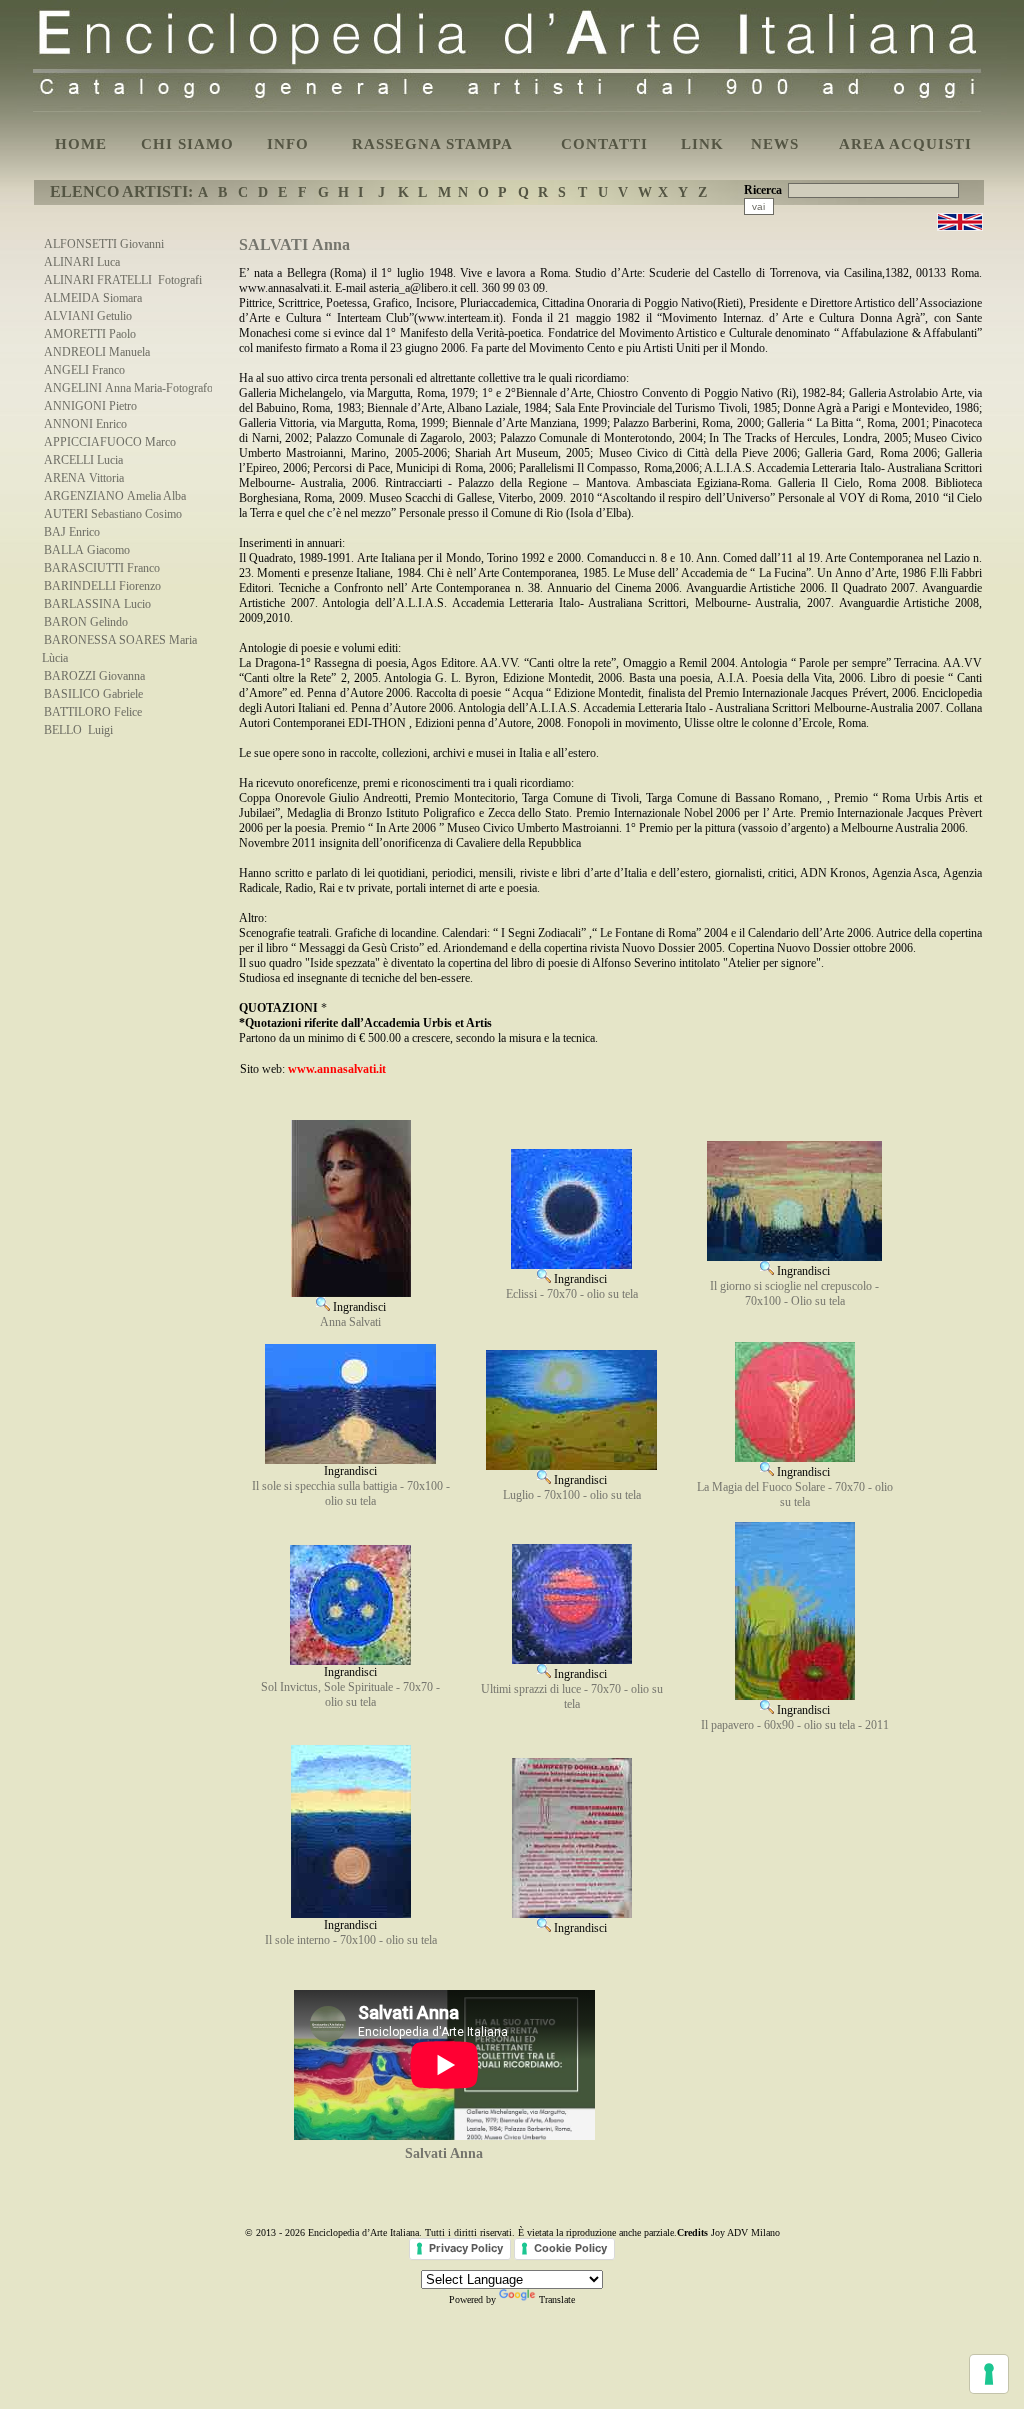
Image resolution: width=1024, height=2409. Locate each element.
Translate (557, 2299)
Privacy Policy (466, 2248)
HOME (81, 144)
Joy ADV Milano (745, 2232)
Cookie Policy (570, 2248)
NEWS (775, 144)
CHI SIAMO (187, 144)
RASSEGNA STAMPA (432, 144)
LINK (702, 144)
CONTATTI (604, 144)
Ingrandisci (358, 1307)
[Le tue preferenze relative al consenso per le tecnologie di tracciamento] (989, 2374)
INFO (288, 144)
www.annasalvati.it (337, 1069)
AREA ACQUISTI (905, 144)
